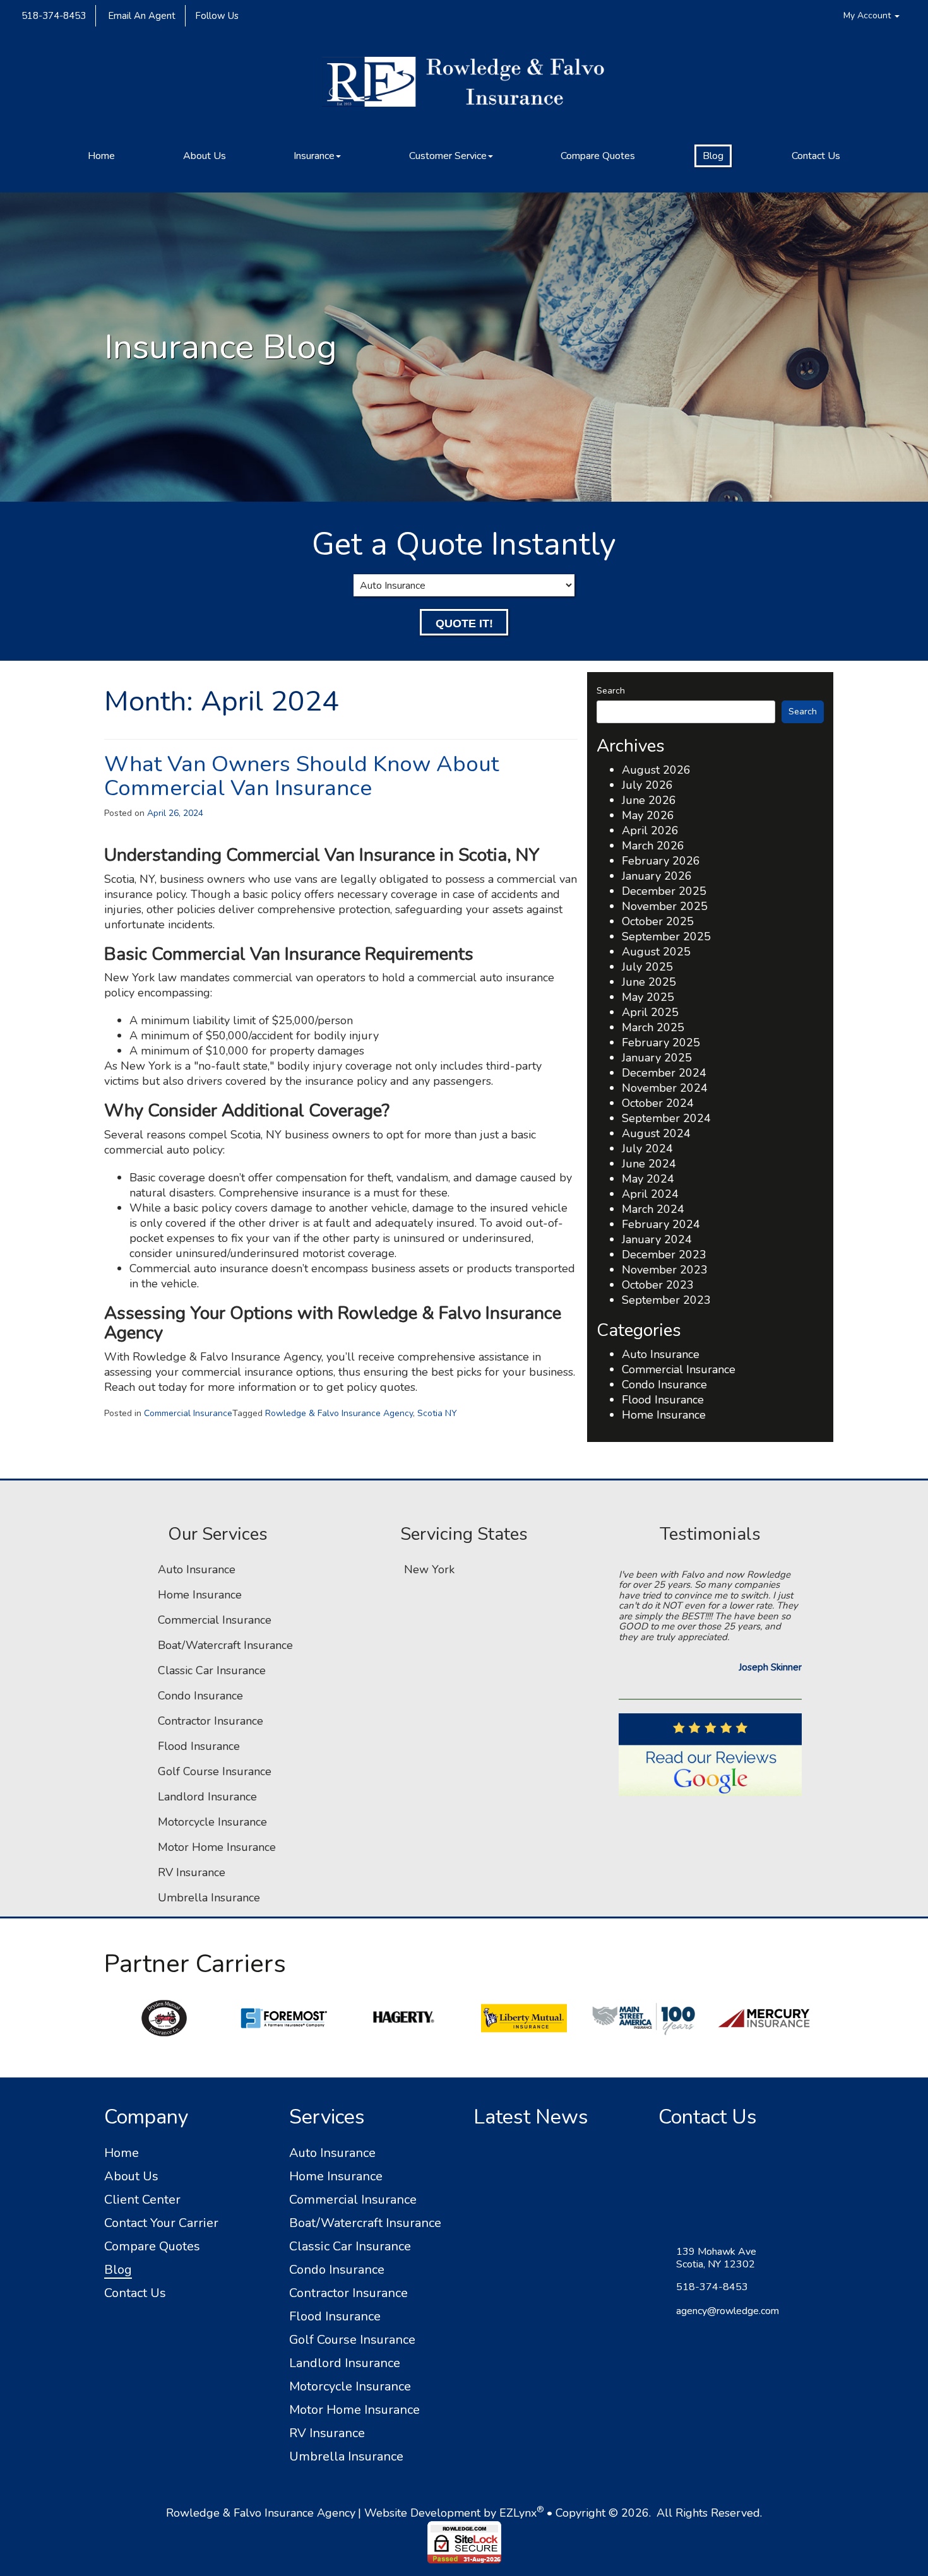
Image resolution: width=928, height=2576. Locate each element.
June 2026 (649, 800)
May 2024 (648, 1179)
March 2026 (653, 846)
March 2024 (653, 1209)
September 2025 (666, 936)
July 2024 (647, 1149)
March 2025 (653, 1027)
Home (101, 156)
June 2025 (649, 982)
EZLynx (518, 2513)
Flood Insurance (663, 1400)
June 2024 (649, 1164)
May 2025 (648, 997)
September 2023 (666, 1300)
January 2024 (657, 1239)
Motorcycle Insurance (212, 1822)
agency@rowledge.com (728, 2311)
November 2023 (665, 1270)
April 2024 (650, 1194)
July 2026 (647, 785)
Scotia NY (437, 1413)
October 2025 (658, 921)
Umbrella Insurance (209, 1898)
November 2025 (665, 906)
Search (611, 691)
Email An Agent (140, 16)
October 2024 (658, 1103)
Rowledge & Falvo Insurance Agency (339, 1413)
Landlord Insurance (207, 1797)
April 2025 (650, 1012)
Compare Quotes (598, 156)
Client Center (142, 2200)
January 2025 (657, 1058)
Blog (713, 156)
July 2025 (647, 967)
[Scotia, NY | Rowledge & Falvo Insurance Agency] (464, 88)
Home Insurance (664, 1415)
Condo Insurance (664, 1385)
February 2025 (661, 1043)
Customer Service (448, 156)
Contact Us (816, 156)
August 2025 (656, 952)
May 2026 (648, 815)
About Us (205, 156)
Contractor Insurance (211, 1721)
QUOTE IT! (464, 623)
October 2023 (658, 1285)
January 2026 (657, 876)
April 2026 (650, 830)
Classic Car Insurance (212, 1670)
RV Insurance (192, 1872)
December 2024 (664, 1073)
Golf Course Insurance (215, 1771)
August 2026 (656, 770)
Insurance (314, 156)
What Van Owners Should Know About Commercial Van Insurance (301, 776)
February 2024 (661, 1224)
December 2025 (664, 891)
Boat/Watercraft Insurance (225, 1645)
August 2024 (656, 1133)
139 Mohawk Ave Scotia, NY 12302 (716, 2258)
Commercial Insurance (188, 1413)
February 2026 (661, 861)
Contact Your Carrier (161, 2223)
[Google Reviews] (710, 1755)
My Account (868, 15)
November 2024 (665, 1088)
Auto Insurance (661, 1354)
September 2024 (666, 1118)
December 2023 (664, 1255)
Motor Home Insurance (217, 1847)
